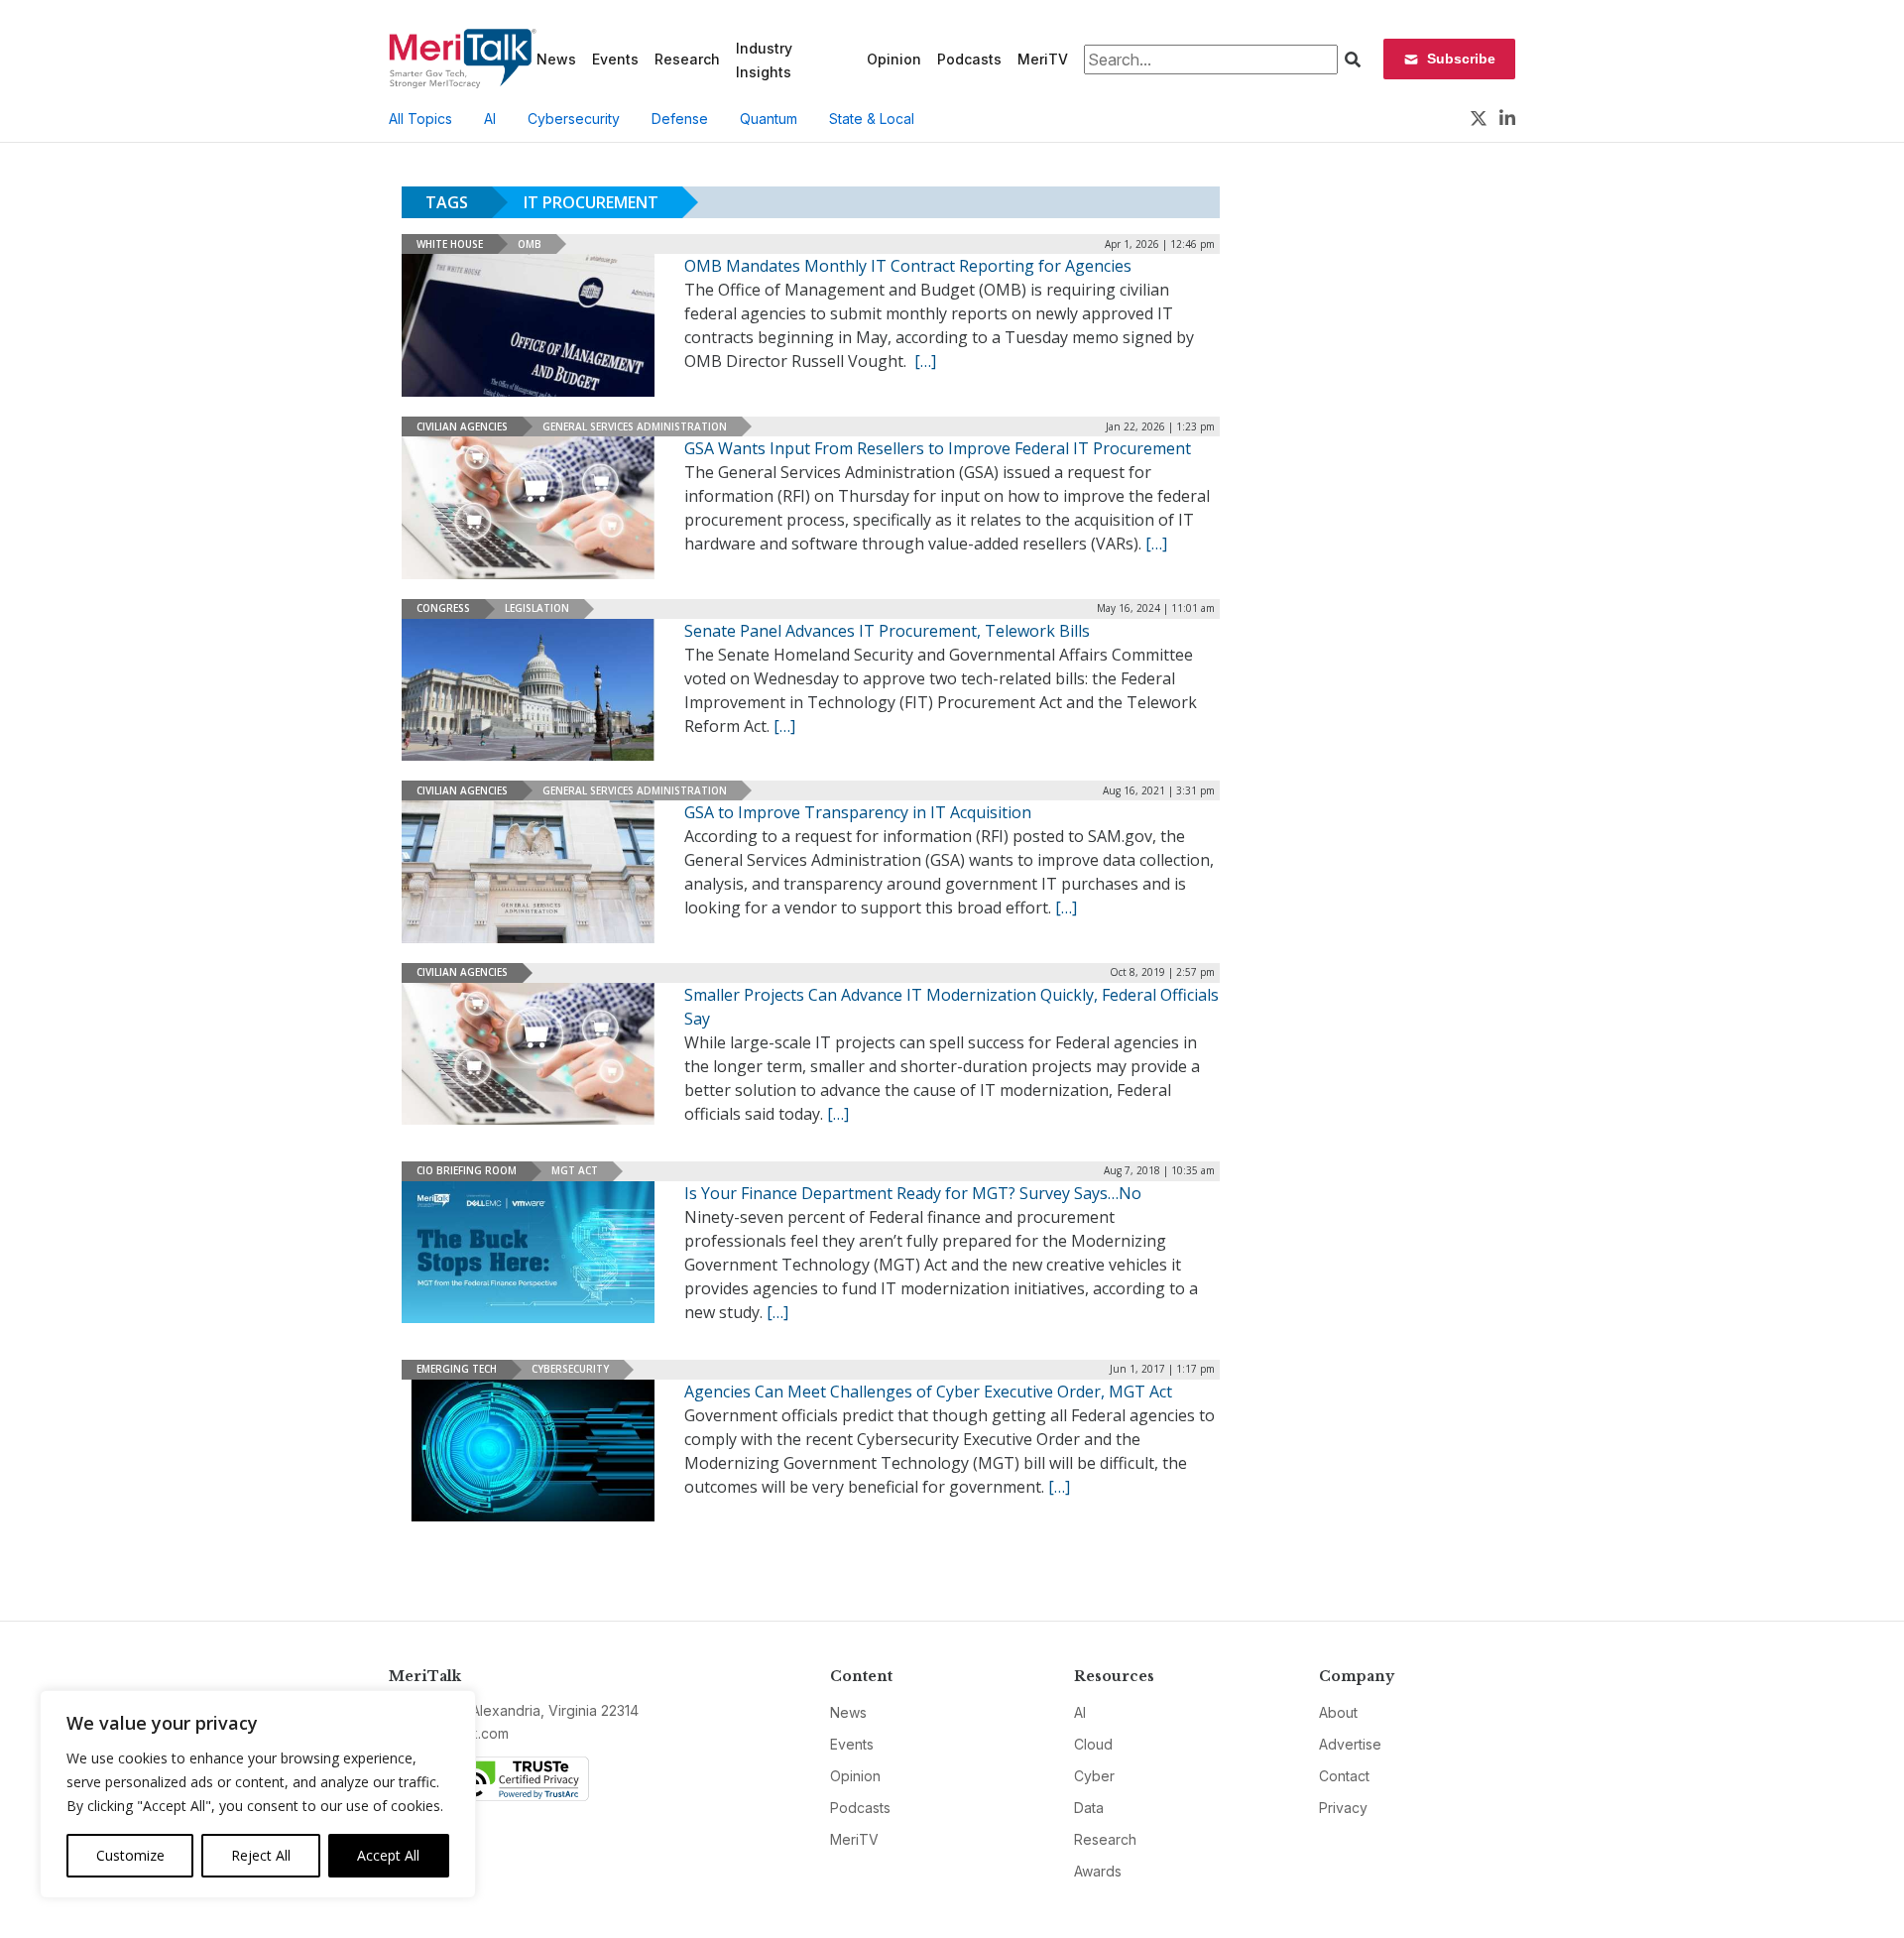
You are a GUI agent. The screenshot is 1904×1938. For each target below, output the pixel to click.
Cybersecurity (574, 119)
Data (1089, 1808)
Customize (130, 1855)
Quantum (769, 119)
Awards (1098, 1871)
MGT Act (575, 1170)
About (1338, 1712)
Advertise (1350, 1744)
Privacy (1343, 1808)
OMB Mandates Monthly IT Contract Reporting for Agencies (908, 266)
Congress (443, 608)
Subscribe (1461, 59)
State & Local (872, 119)
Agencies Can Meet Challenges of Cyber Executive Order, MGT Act (928, 1392)
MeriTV (1043, 59)
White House (450, 244)
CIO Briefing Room (467, 1170)
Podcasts (969, 59)
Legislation (537, 608)
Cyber (1094, 1776)
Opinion (894, 59)
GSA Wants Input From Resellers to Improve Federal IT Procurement (938, 448)
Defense (680, 119)
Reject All (261, 1855)
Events (615, 59)
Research (687, 59)
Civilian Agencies (462, 426)
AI (490, 119)
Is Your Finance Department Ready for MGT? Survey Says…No (913, 1193)
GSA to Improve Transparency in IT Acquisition (862, 812)
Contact (1344, 1776)
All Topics (420, 119)
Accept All (388, 1855)
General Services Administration (635, 426)
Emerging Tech (457, 1369)
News (556, 59)
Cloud (1093, 1744)
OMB (530, 244)
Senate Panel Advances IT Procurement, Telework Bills (887, 631)
